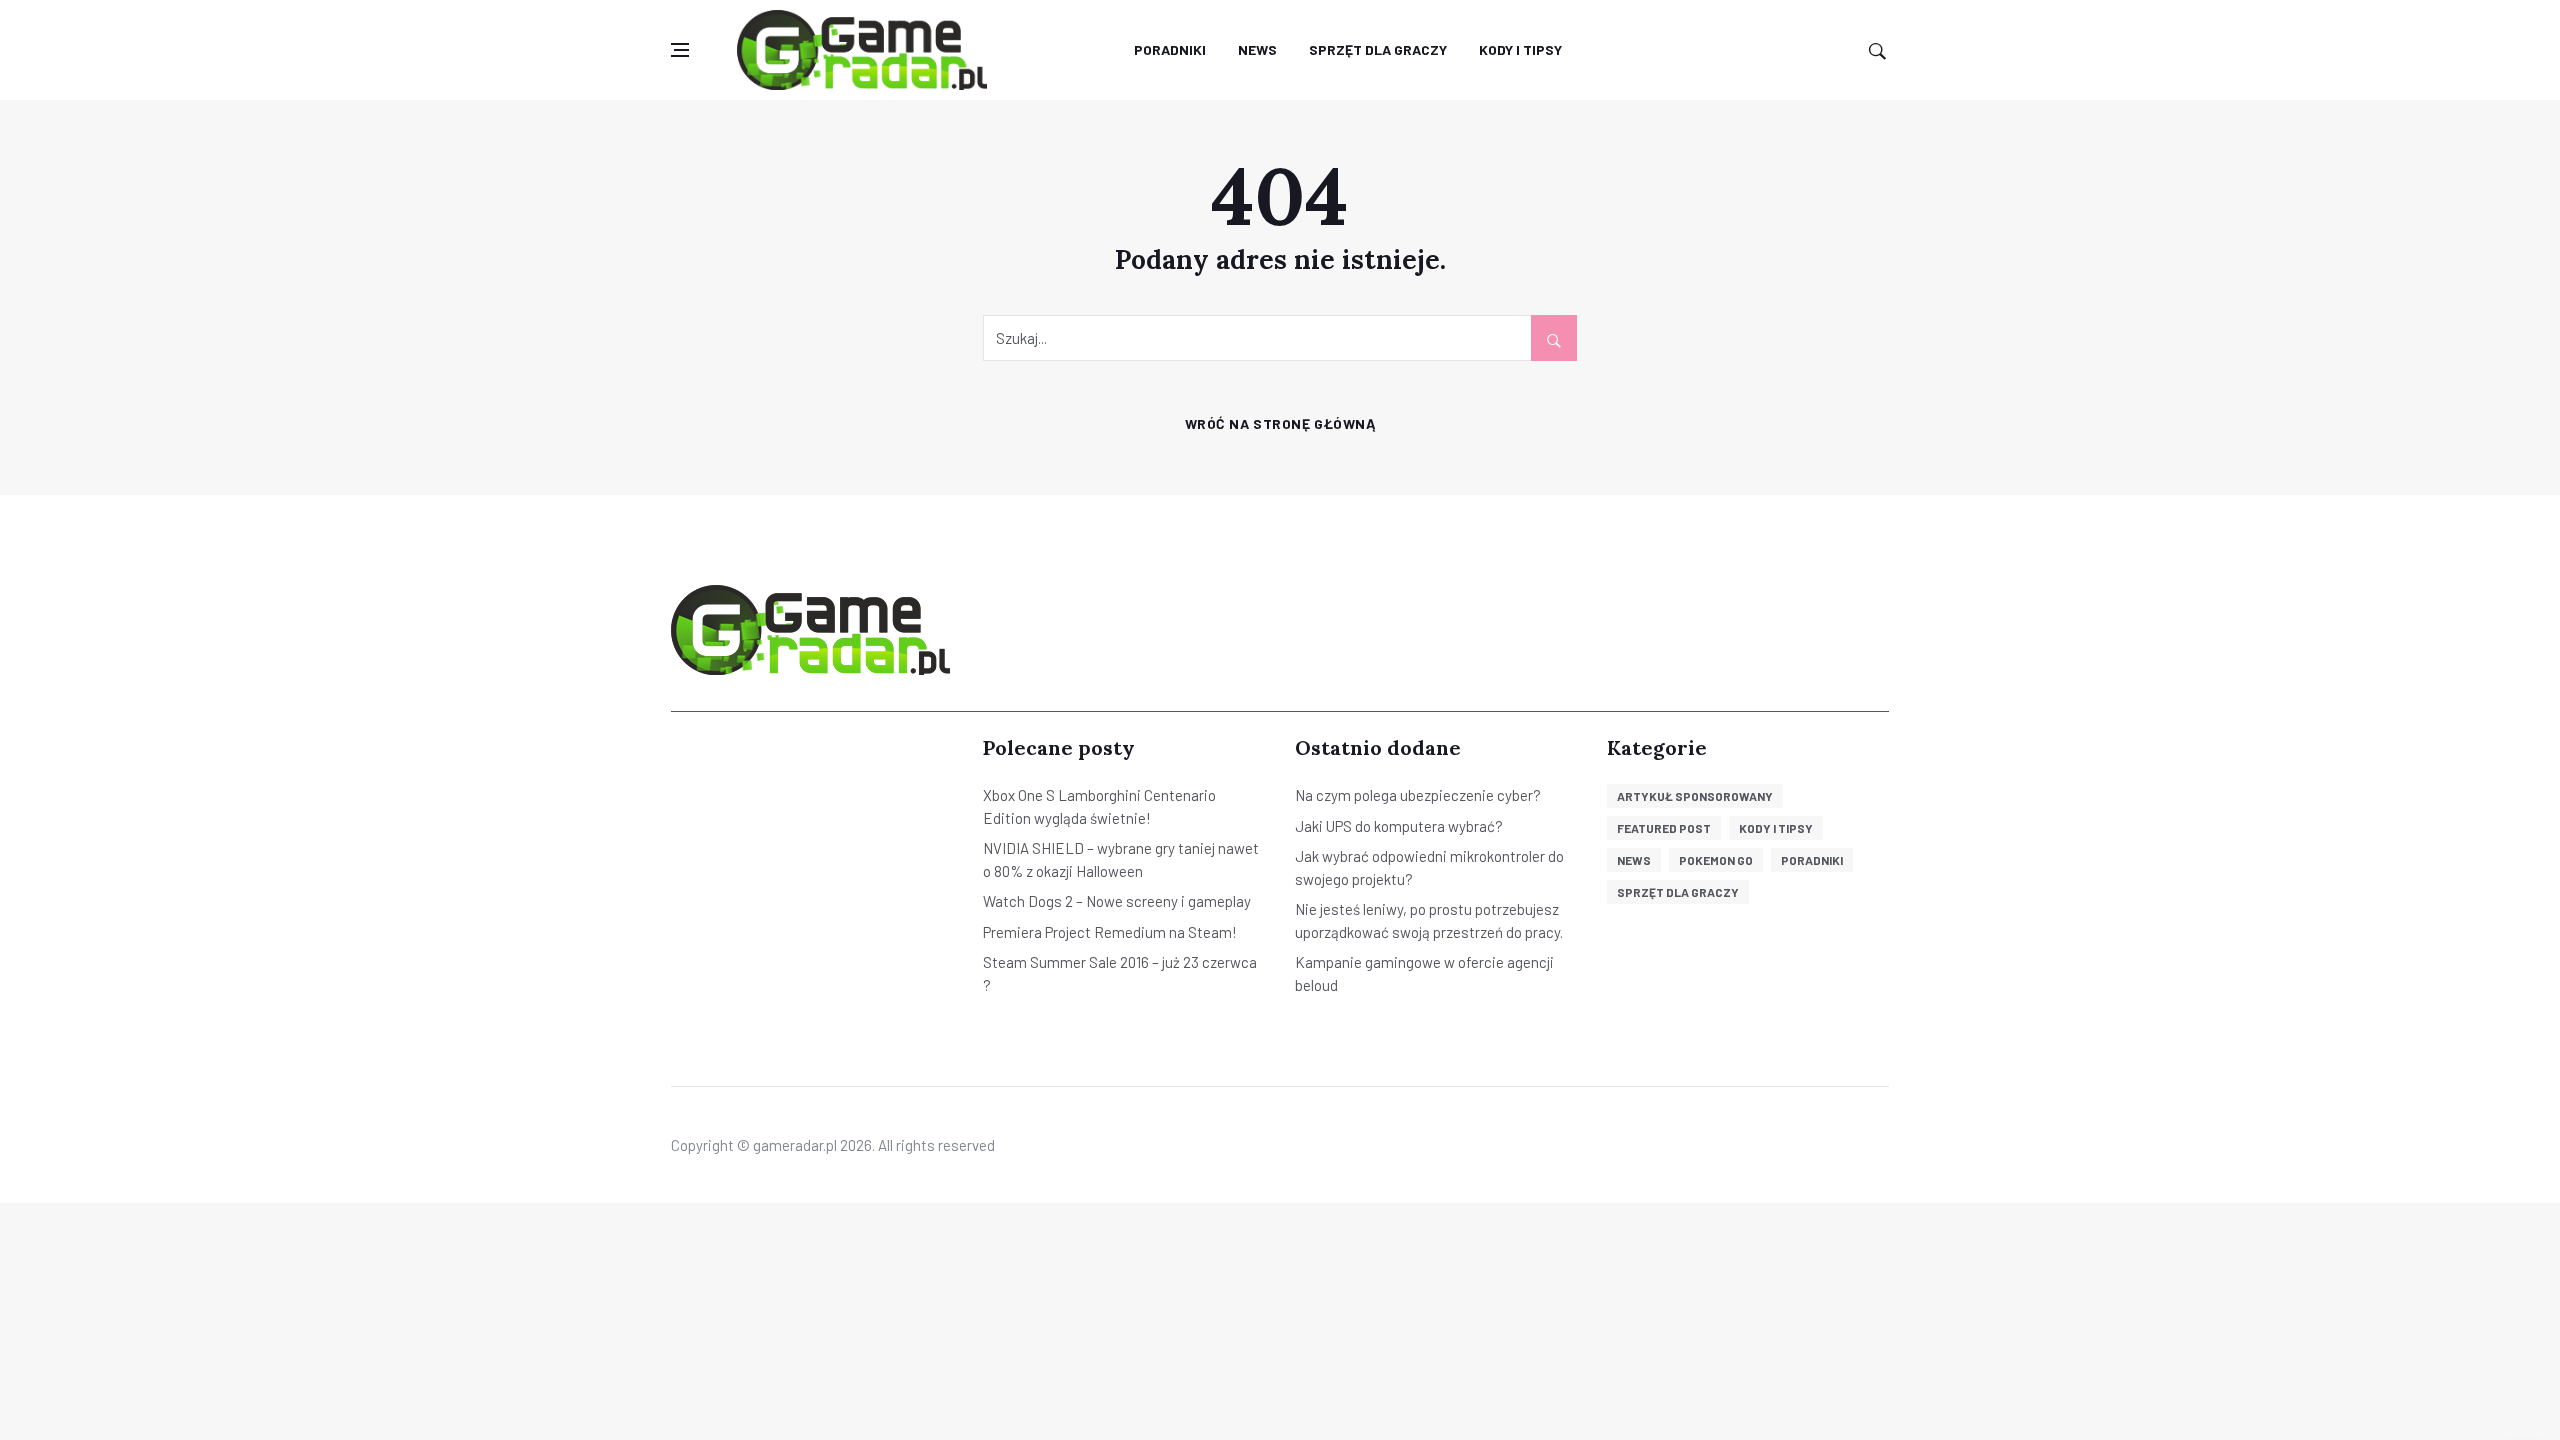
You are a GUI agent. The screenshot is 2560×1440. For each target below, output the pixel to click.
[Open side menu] (680, 50)
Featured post (1664, 828)
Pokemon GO (1716, 860)
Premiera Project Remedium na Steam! (1110, 932)
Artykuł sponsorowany (1695, 796)
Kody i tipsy (1520, 49)
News (1257, 49)
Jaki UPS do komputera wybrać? (1399, 826)
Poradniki (1170, 49)
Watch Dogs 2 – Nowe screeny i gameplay (1117, 901)
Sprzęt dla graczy (1378, 49)
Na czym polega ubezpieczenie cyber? (1418, 795)
